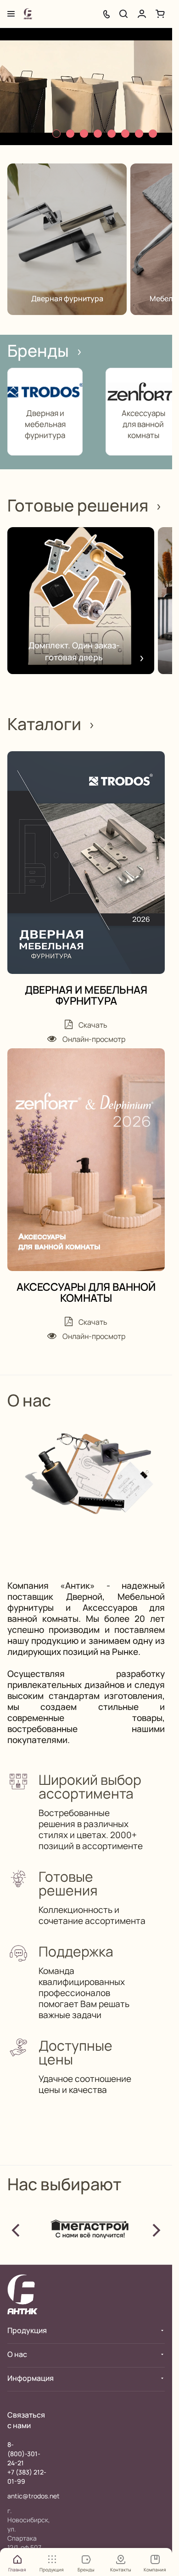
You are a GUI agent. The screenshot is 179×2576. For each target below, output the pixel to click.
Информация (31, 2378)
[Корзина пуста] (160, 14)
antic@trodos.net (34, 2496)
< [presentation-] (16, 2228)
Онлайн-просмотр (93, 1039)
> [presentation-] (156, 2228)
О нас (17, 2354)
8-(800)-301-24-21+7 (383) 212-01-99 (27, 2463)
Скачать (92, 1025)
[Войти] (142, 14)
